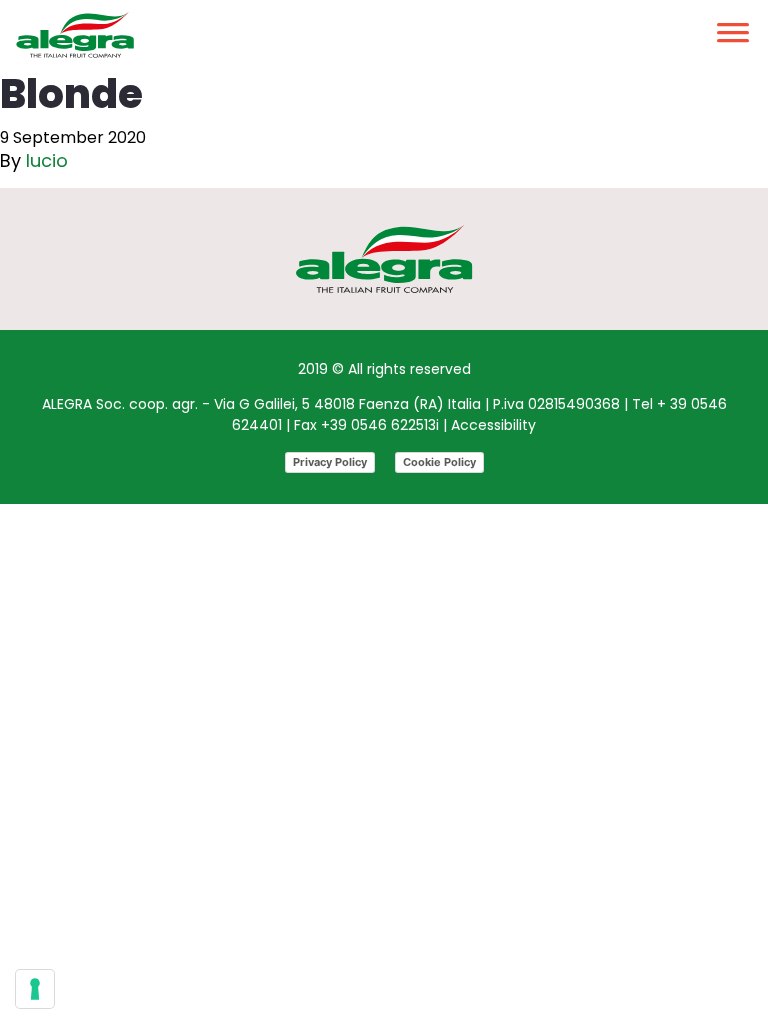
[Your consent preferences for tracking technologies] (35, 989)
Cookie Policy (439, 462)
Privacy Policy (330, 462)
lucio (47, 160)
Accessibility (493, 425)
